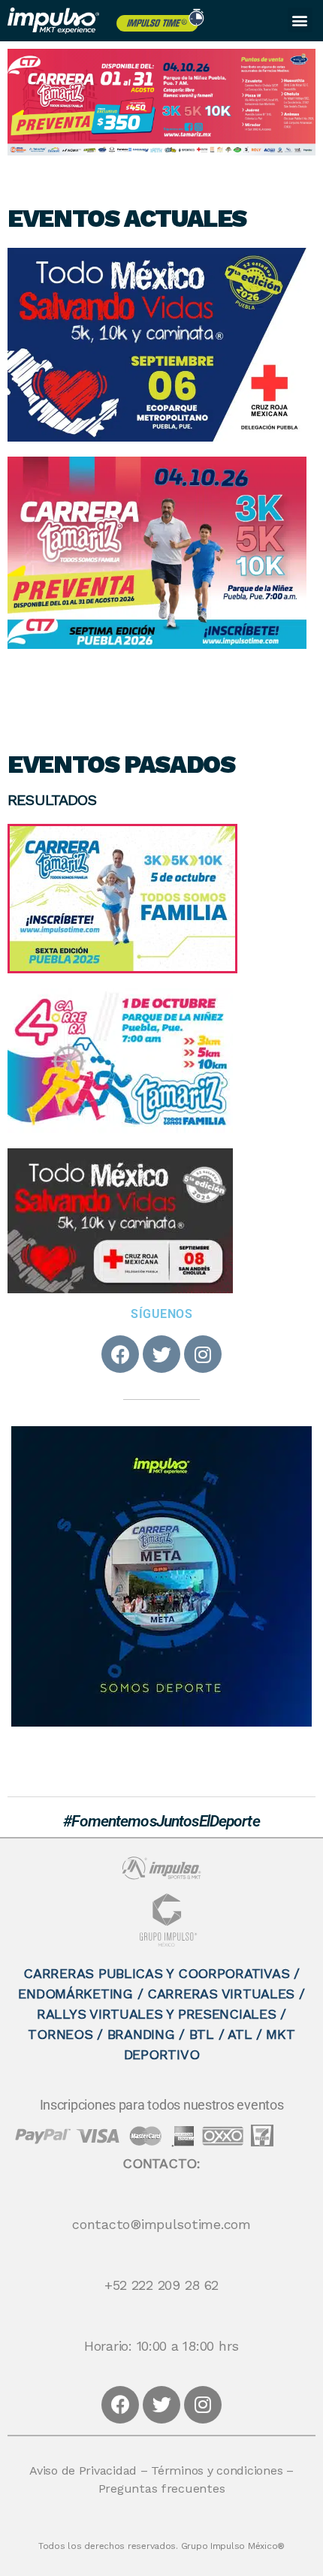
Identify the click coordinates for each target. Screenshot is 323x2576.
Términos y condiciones (217, 2472)
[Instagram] (203, 1354)
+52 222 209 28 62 (161, 2286)
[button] (300, 20)
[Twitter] (161, 1354)
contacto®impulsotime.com (161, 2225)
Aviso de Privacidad (83, 2472)
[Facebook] (120, 1354)
